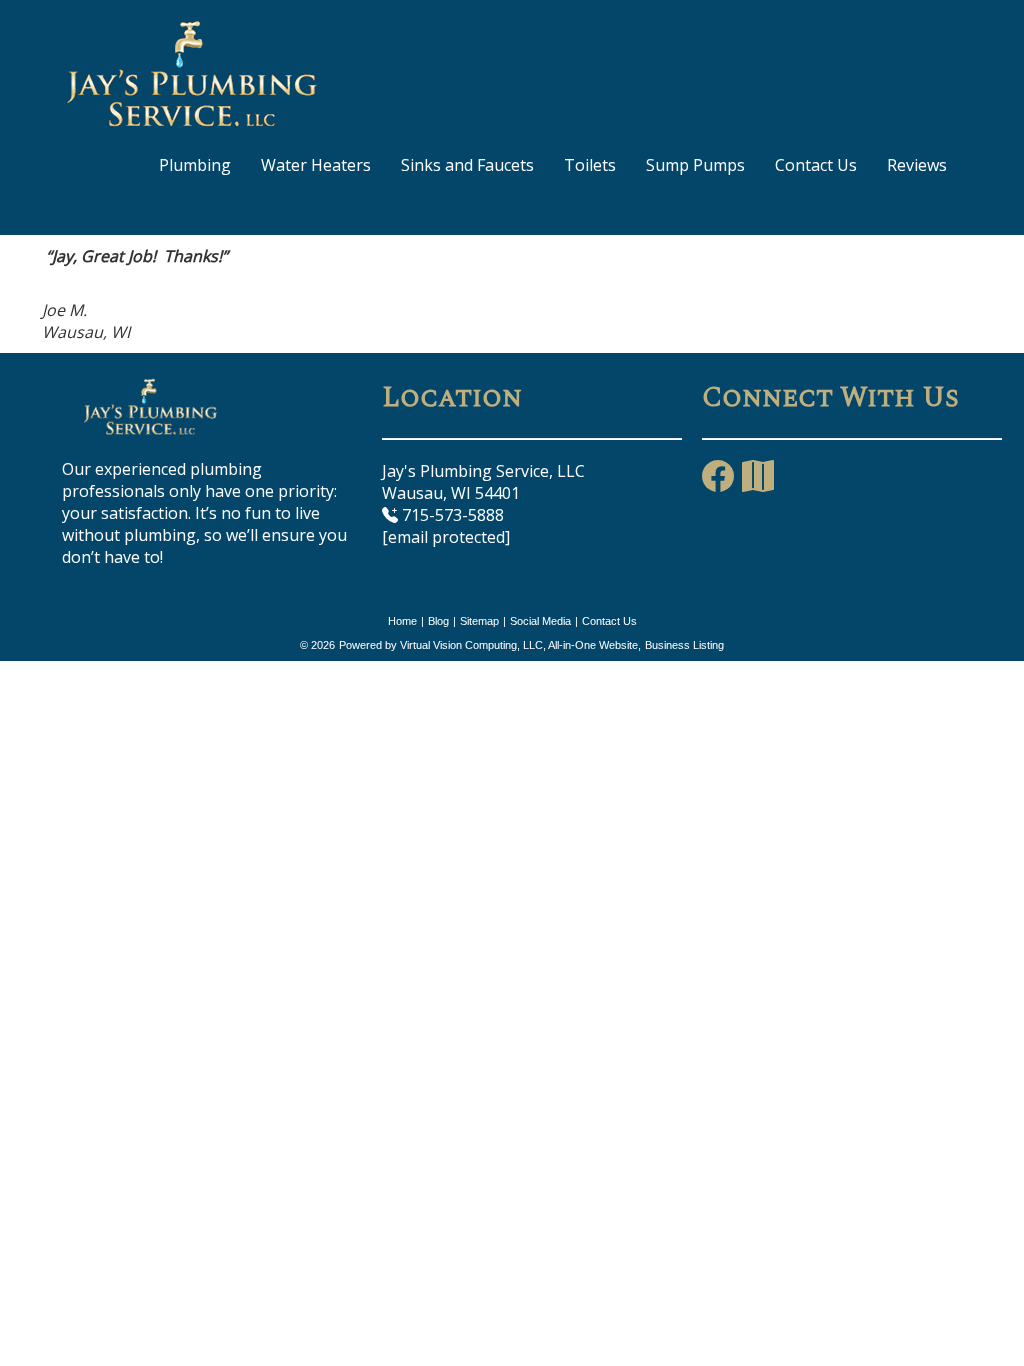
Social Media (540, 621)
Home (402, 621)
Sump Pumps (695, 165)
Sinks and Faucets (467, 165)
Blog (438, 621)
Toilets (590, 165)
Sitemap (479, 621)
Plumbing (195, 165)
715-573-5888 (451, 515)
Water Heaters (316, 165)
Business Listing (684, 645)
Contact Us (816, 165)
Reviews (917, 165)
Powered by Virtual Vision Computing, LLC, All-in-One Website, (490, 645)
